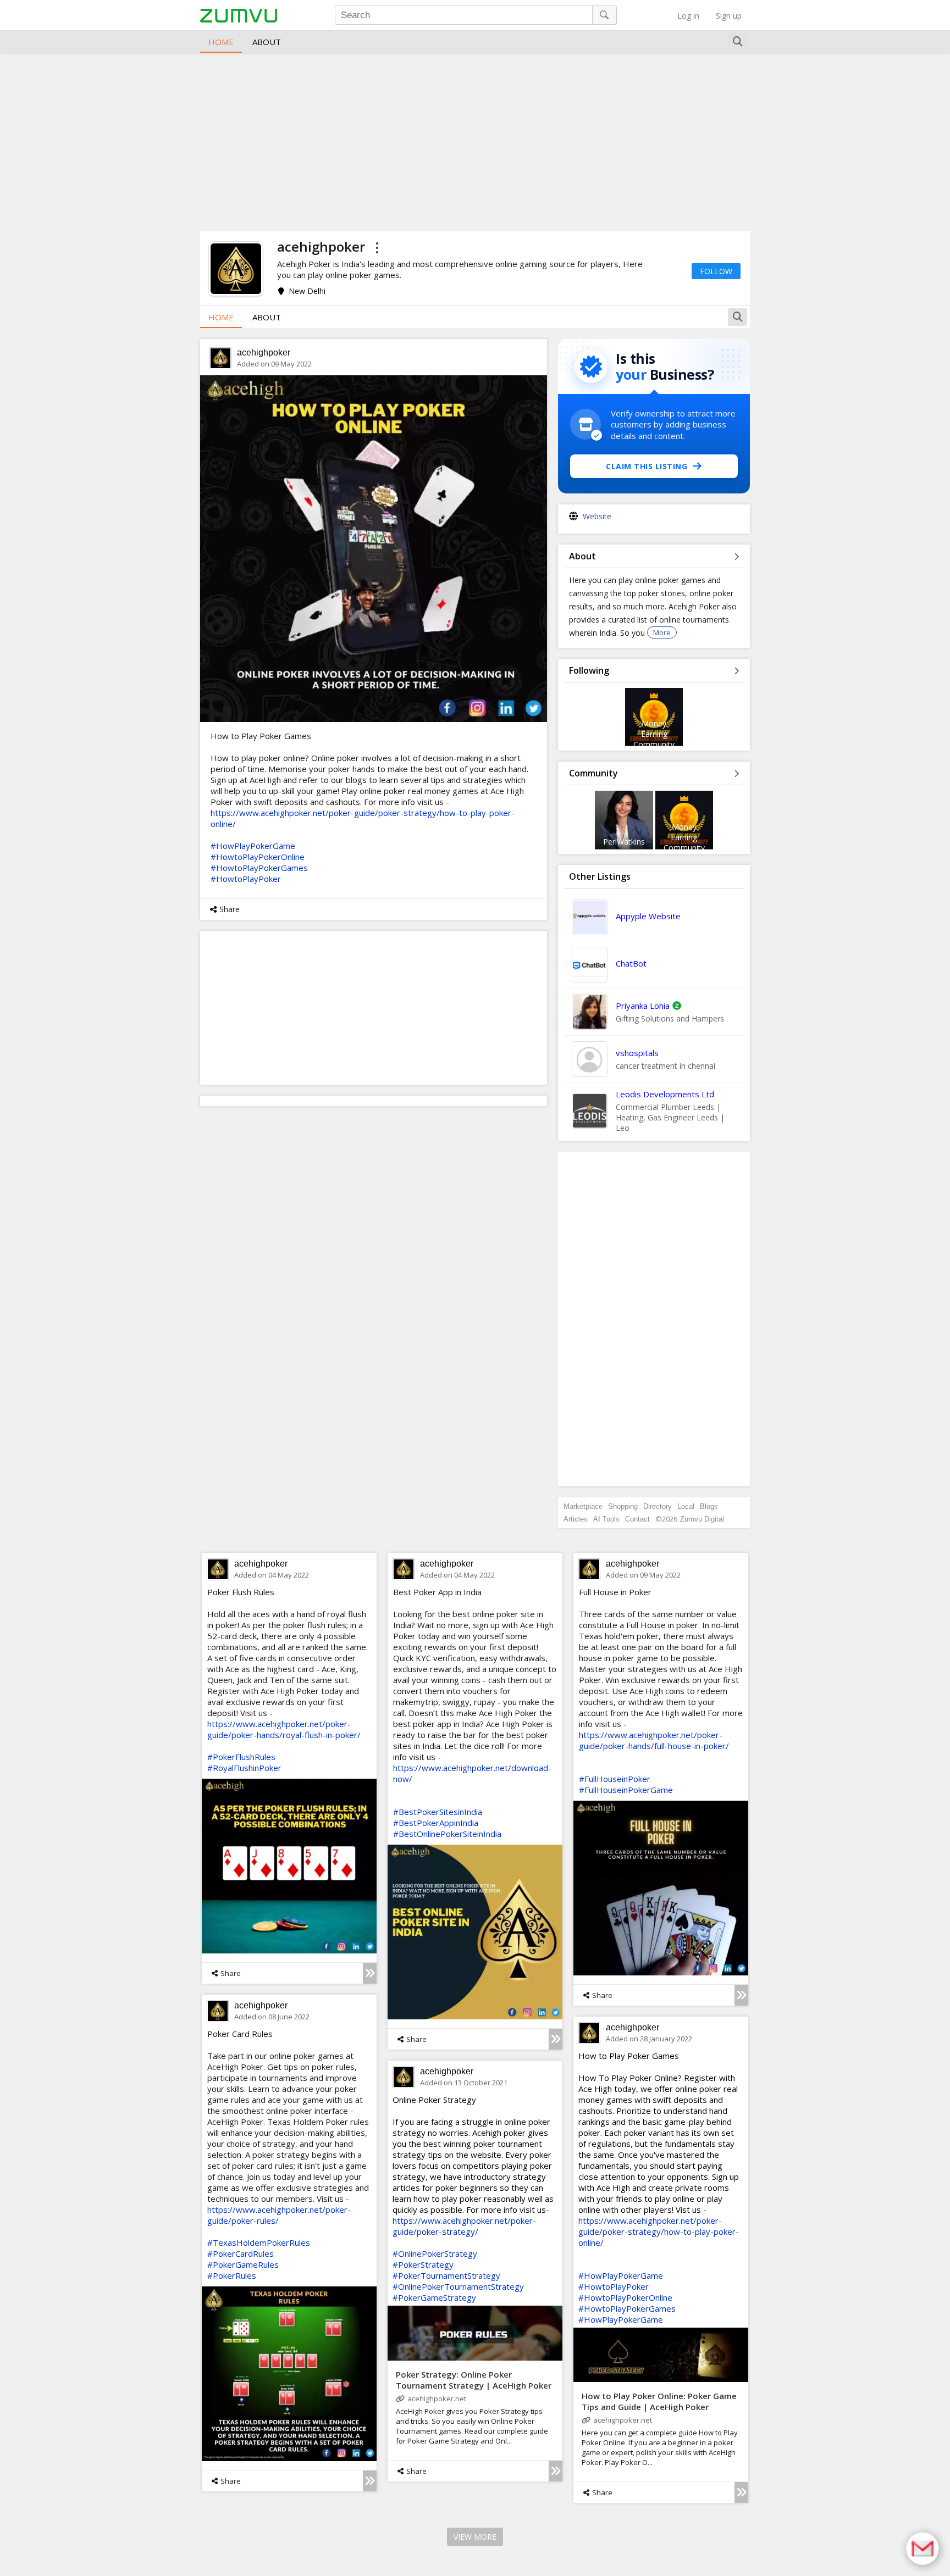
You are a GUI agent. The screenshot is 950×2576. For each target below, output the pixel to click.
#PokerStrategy (423, 2264)
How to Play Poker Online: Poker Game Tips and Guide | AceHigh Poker (659, 2401)
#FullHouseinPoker (615, 1779)
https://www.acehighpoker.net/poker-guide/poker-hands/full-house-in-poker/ (654, 1740)
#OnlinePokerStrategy (435, 2253)
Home (221, 42)
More (662, 632)
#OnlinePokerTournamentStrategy (458, 2286)
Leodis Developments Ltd (665, 1094)
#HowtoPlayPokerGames (259, 868)
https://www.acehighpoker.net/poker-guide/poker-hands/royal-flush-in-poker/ (284, 1729)
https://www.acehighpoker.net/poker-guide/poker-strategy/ (464, 2226)
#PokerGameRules (243, 2264)
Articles (576, 1519)
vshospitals (637, 1053)
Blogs (709, 1506)
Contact (637, 1519)
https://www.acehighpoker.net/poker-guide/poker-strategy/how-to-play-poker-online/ (659, 2231)
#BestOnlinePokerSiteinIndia (447, 1834)
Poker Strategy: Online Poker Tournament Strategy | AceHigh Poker (474, 2380)
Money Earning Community (654, 734)
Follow (716, 271)
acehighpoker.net (623, 2420)
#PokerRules (232, 2275)
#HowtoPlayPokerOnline (258, 857)
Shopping (623, 1506)
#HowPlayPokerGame (253, 846)
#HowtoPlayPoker (246, 879)
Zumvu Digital (702, 1519)
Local (686, 1506)
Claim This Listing (647, 466)
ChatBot (631, 963)
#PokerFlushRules (241, 1757)
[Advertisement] (475, 141)
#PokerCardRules (241, 2253)
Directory (658, 1506)
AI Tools (606, 1519)
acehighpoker (264, 352)
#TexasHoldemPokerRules (259, 2242)
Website (597, 516)
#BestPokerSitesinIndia (438, 1812)
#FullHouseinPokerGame (626, 1790)
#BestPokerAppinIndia (436, 1823)
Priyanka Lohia (643, 1006)
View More (475, 2537)
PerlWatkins (624, 842)
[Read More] (370, 1973)
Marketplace (583, 1506)
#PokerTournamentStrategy (446, 2275)
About (267, 42)
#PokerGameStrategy (434, 2297)
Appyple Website (648, 916)
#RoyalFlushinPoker (244, 1768)
